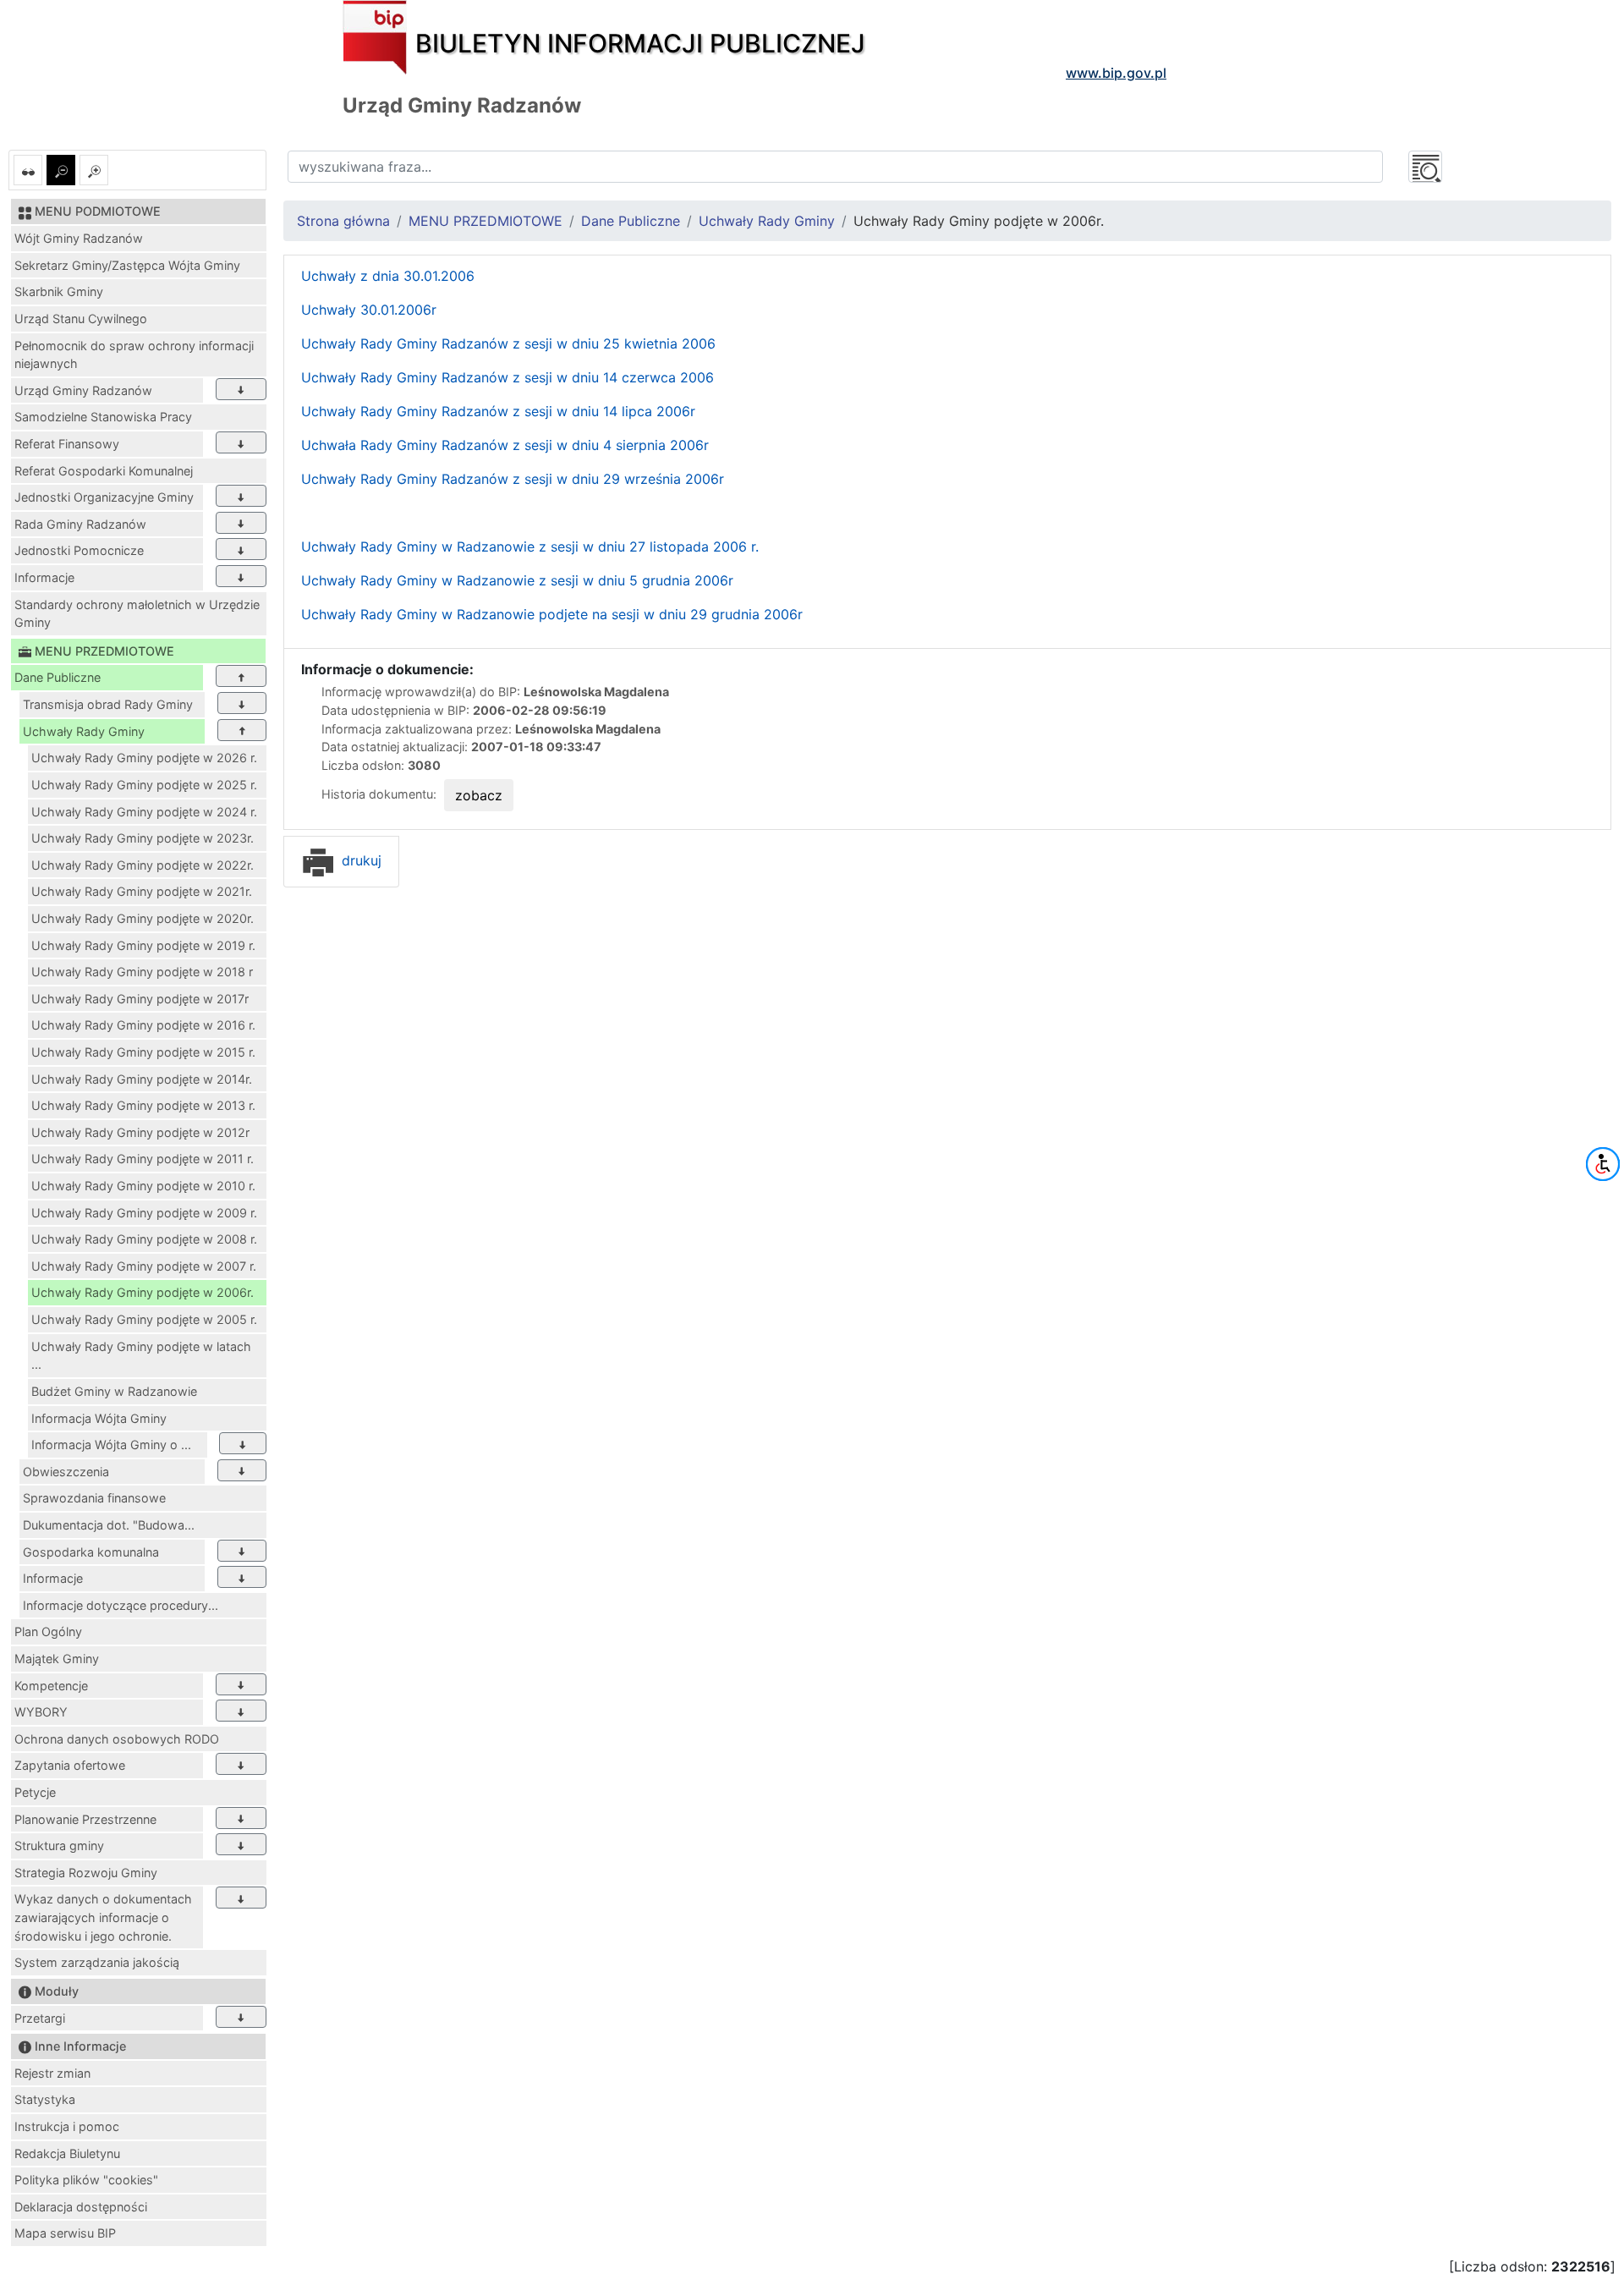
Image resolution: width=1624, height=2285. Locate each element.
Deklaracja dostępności (81, 2207)
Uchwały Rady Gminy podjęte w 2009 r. (144, 1213)
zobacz (479, 795)
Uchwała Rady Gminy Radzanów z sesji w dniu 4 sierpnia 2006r (505, 445)
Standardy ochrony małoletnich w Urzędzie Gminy (137, 614)
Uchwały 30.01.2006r (369, 310)
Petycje (35, 1792)
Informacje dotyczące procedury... (121, 1605)
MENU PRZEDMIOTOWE (486, 221)
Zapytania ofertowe (70, 1765)
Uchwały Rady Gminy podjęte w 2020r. (143, 918)
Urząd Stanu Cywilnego (81, 319)
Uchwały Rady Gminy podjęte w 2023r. (143, 838)
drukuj (359, 860)
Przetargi (40, 2018)
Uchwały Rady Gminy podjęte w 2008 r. (144, 1239)
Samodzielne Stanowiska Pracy (103, 417)
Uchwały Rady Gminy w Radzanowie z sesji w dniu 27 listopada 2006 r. (530, 547)
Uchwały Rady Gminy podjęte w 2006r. (143, 1292)
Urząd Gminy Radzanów (83, 390)
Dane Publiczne (58, 677)
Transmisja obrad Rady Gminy (108, 704)
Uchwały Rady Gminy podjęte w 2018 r (142, 972)
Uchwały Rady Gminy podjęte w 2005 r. (144, 1319)
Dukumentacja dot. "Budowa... (109, 1525)
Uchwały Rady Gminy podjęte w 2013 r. (143, 1105)
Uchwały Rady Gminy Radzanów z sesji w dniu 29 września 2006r (513, 479)
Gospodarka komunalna (91, 1552)
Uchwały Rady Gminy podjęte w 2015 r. (143, 1052)
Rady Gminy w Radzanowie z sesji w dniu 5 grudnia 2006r (547, 580)
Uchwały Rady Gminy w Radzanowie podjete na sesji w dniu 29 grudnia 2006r (552, 614)
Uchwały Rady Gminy (84, 731)
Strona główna (343, 221)
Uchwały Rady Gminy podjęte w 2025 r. (144, 785)
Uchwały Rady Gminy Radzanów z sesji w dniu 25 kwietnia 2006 (508, 343)
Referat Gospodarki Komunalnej (104, 471)
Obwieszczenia (66, 1472)
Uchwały (331, 580)
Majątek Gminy (57, 1659)
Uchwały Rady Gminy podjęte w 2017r (140, 999)
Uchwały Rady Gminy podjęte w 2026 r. (144, 758)
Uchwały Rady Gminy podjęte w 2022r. (143, 865)
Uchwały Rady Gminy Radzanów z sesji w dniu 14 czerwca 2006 (507, 377)
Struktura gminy (59, 1846)
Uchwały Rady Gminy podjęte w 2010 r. (143, 1186)
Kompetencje (51, 1686)
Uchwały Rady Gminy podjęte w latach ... (141, 1356)
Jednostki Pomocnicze (79, 550)
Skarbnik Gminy (59, 291)
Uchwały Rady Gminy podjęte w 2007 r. (144, 1266)
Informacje (44, 577)
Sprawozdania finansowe (94, 1498)
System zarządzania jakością (97, 1962)
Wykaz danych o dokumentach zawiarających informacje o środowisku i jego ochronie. (103, 1917)
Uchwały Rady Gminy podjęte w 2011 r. (143, 1159)
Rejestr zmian (52, 2073)
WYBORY (41, 1712)
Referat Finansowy (67, 444)
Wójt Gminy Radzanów (79, 238)
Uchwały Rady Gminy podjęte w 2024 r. (144, 812)
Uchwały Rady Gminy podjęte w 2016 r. (143, 1025)
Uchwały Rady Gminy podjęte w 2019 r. (143, 945)
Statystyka (45, 2099)
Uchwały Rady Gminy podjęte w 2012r (140, 1132)
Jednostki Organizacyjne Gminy (104, 497)
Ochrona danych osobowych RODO (117, 1739)
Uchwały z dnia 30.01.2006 (388, 276)
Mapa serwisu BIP (65, 2233)
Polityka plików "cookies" (86, 2180)
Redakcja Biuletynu (67, 2153)
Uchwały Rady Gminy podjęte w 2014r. (142, 1079)
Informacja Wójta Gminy (99, 1418)
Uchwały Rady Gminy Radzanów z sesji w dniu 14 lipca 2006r (498, 411)
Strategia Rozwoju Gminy (86, 1873)
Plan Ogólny (48, 1631)
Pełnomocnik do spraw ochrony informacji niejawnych (134, 355)
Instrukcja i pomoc (67, 2126)
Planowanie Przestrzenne (85, 1819)
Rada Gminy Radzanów (80, 524)
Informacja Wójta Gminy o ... (111, 1445)
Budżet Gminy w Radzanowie (114, 1391)
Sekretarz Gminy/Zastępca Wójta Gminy (127, 265)
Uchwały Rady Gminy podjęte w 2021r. (142, 891)
